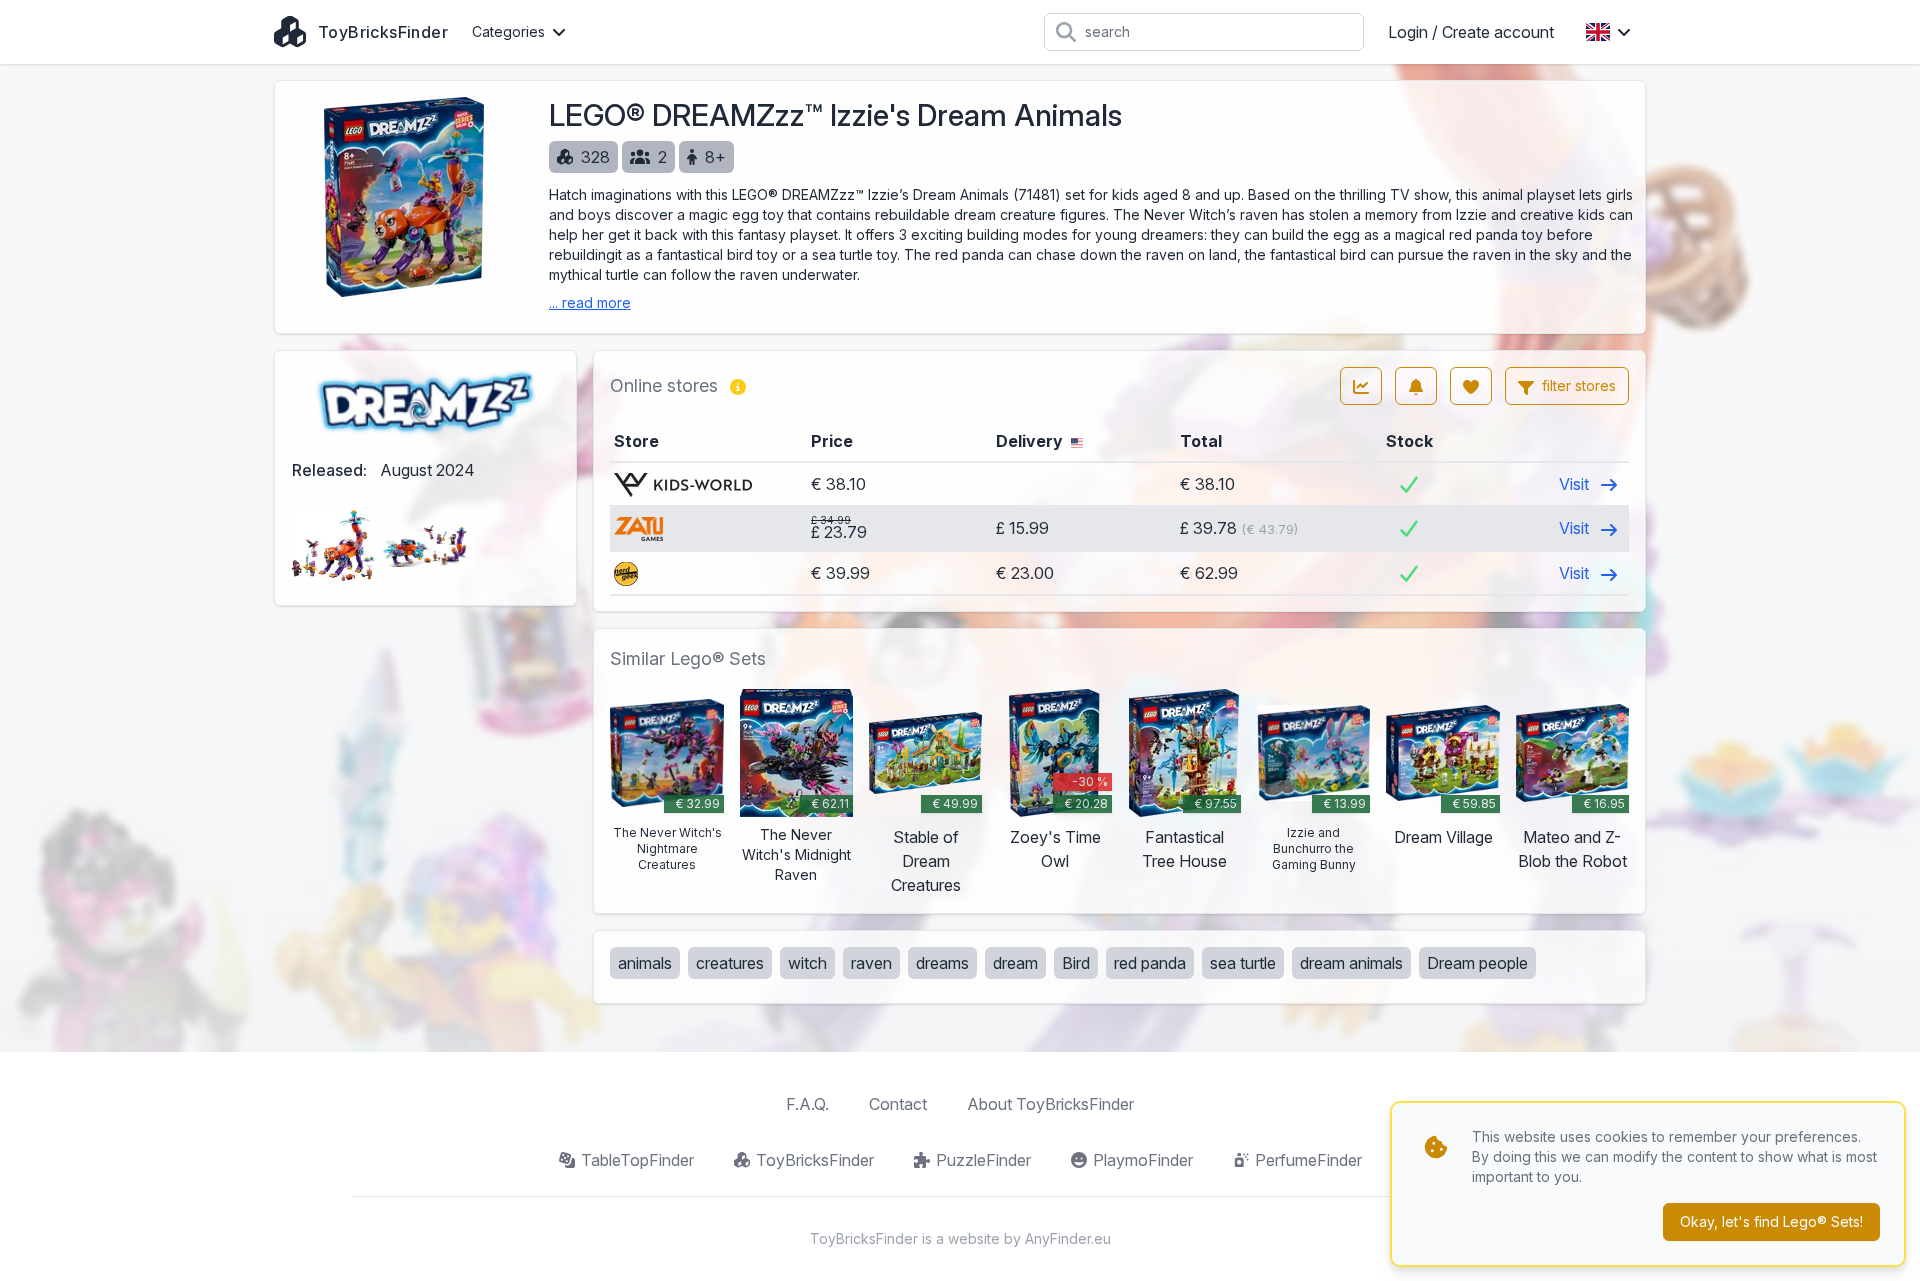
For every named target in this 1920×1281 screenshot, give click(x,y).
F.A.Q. (807, 1104)
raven (871, 963)
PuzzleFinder (983, 1160)
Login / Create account (1471, 32)
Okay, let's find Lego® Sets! (1771, 1221)
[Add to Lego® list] (1471, 386)
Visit (1576, 484)
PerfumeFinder (1308, 1160)
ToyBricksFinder (815, 1160)
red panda (1150, 963)
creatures (730, 963)
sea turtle (1243, 963)
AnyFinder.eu (1068, 1238)
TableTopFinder (637, 1160)
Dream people (1477, 963)
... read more (590, 302)
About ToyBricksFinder (1050, 1104)
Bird (1076, 963)
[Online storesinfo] (738, 386)
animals (645, 963)
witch (807, 963)
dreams (942, 963)
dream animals (1351, 963)
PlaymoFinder (1143, 1160)
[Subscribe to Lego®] (1416, 386)
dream (1015, 963)
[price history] (1361, 386)
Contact (898, 1104)
